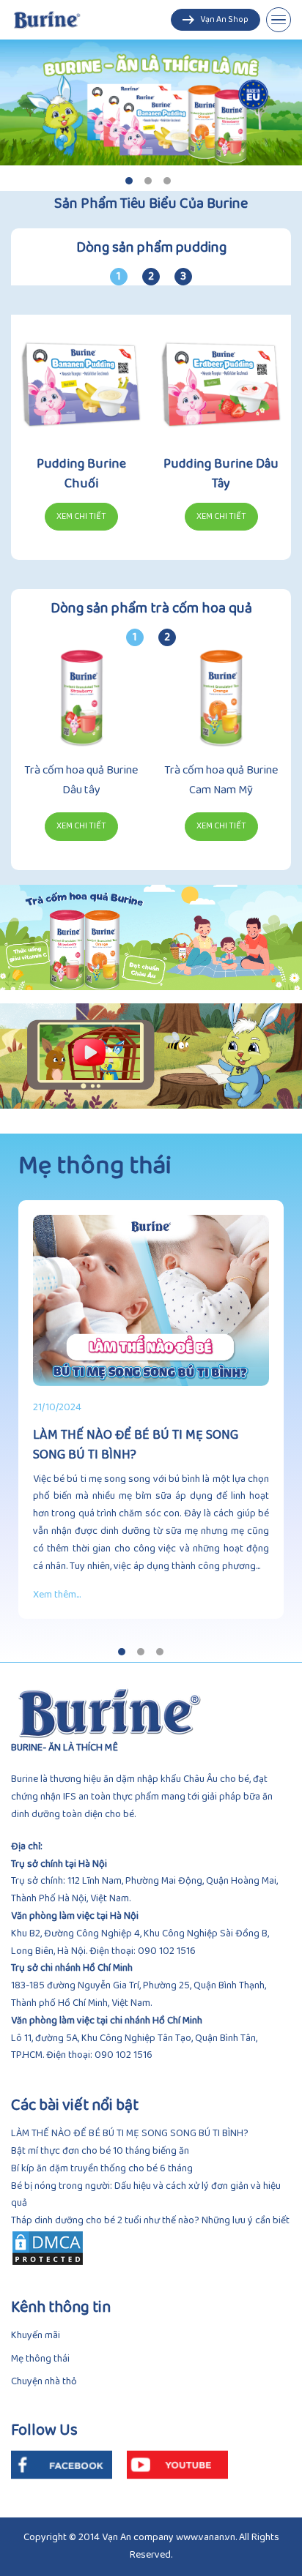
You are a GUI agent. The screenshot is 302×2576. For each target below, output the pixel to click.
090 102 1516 (167, 1951)
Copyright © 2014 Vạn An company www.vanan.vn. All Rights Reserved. (151, 2546)
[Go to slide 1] (129, 181)
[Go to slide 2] (148, 181)
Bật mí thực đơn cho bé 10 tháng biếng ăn (100, 2151)
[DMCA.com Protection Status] (151, 2248)
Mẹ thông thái (40, 2359)
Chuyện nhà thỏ (44, 2382)
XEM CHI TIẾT (81, 827)
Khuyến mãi (36, 2336)
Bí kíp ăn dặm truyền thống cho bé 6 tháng (102, 2169)
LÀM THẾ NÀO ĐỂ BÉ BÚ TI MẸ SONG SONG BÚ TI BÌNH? (130, 2134)
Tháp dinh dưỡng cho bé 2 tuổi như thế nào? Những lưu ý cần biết (150, 2221)
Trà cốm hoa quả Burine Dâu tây (81, 780)
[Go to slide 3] (167, 181)
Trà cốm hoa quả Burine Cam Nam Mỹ (221, 780)
